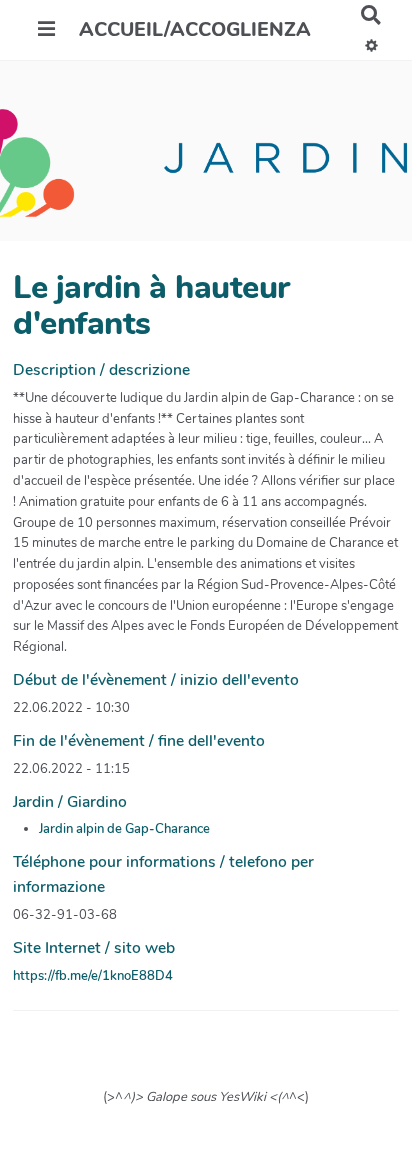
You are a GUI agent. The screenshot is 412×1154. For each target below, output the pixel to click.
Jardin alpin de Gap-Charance (124, 829)
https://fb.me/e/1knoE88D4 (93, 976)
